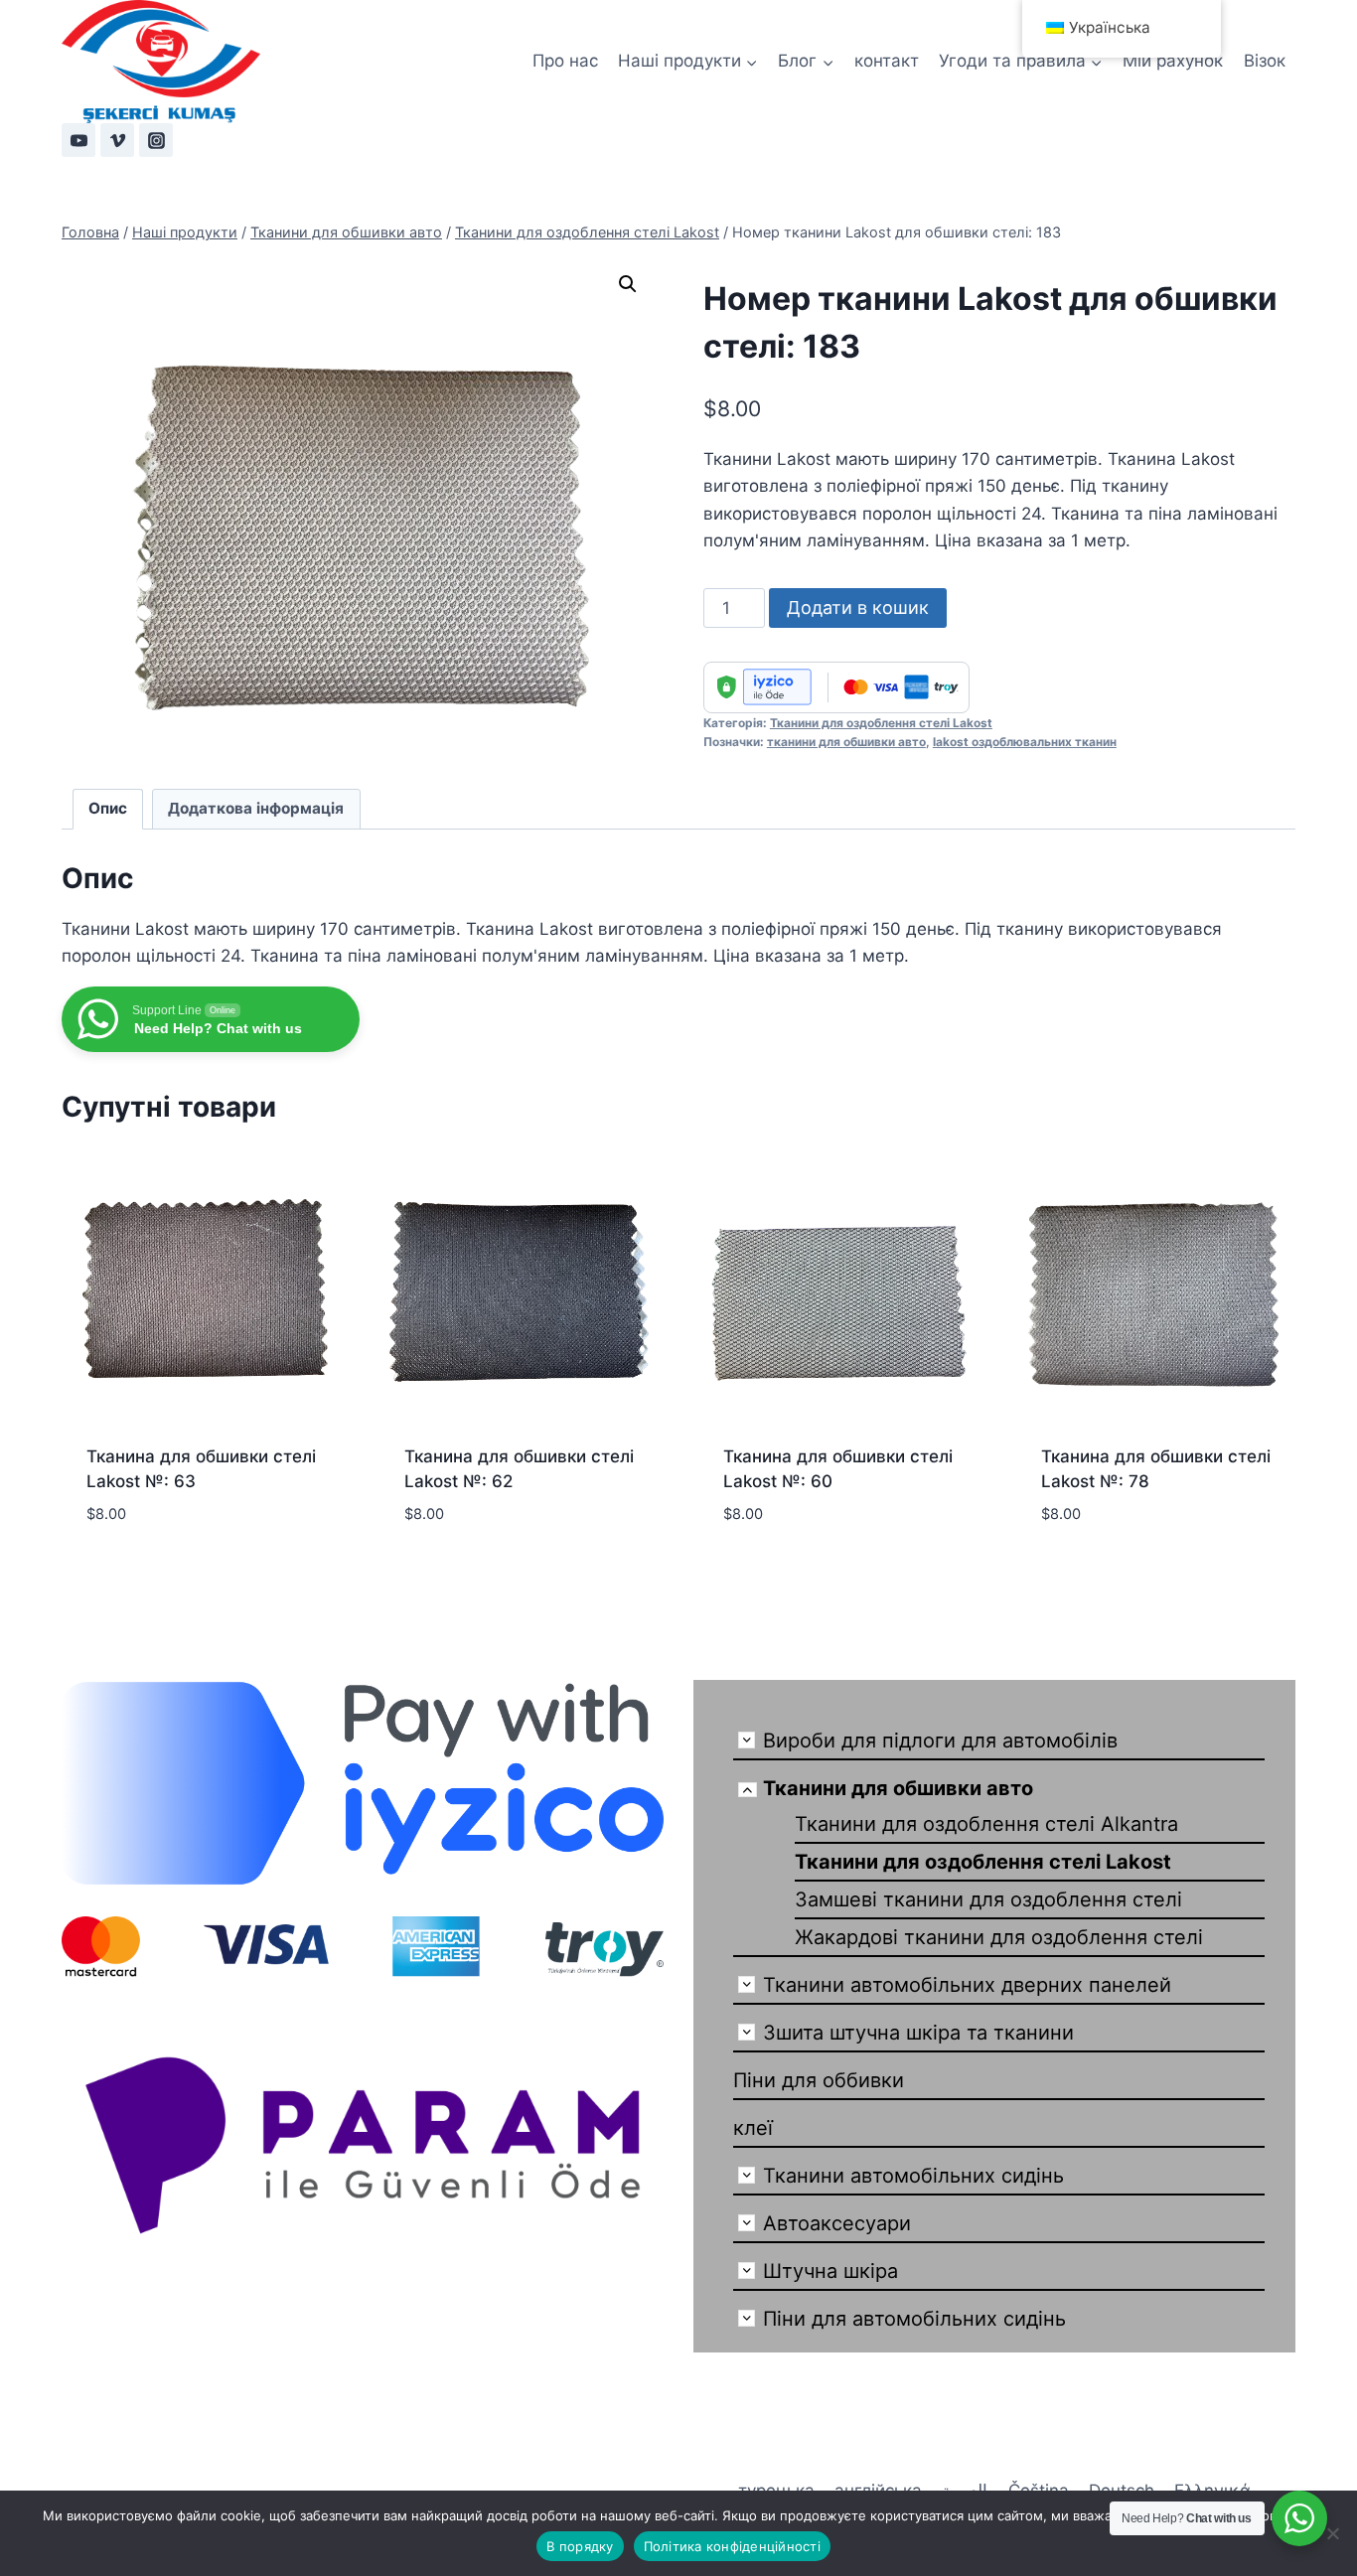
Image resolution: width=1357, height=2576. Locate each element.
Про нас (565, 61)
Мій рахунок (1173, 61)
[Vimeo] (117, 140)
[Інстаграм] (156, 140)
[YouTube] (78, 140)
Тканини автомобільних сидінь (913, 2176)
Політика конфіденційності (732, 2546)
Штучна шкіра (830, 2271)
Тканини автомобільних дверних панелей (967, 1985)
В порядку (580, 2546)
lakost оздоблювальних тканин (1025, 742)
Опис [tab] (108, 808)
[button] (628, 284)
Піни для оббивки (819, 2080)
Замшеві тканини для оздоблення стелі (988, 1899)
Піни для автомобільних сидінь (914, 2319)
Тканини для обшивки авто (898, 1788)
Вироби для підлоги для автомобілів (940, 1741)
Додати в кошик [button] (156, 1546)
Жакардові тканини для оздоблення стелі (999, 1937)
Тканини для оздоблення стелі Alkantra (986, 1824)
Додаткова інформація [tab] (256, 808)
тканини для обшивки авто (846, 742)
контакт (887, 61)
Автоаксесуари (837, 2223)
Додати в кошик (858, 607)
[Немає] (1332, 2533)
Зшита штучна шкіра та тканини (918, 2033)
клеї (753, 2128)
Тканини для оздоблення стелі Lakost (881, 723)
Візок (1265, 61)
